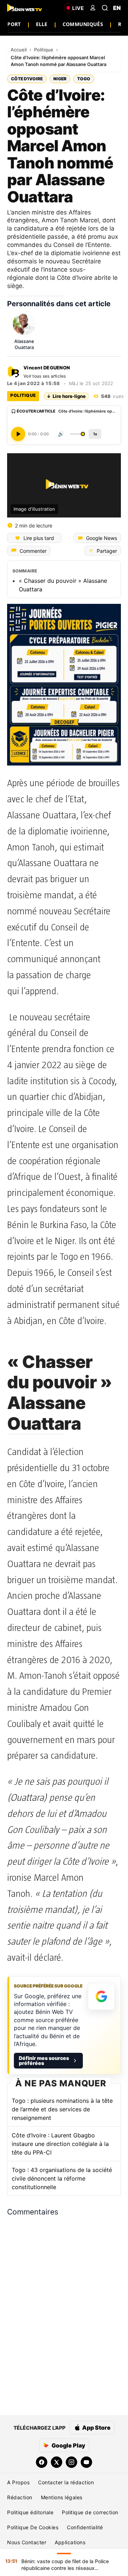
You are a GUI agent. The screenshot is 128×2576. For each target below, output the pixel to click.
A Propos (18, 2482)
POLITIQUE (23, 395)
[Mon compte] (93, 8)
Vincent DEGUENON (47, 368)
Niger (60, 79)
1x (95, 434)
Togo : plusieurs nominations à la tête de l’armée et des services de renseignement (62, 2109)
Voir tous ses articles (45, 376)
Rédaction (20, 2497)
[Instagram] (71, 2462)
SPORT (12, 24)
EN (117, 8)
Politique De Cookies (33, 2527)
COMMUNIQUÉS (83, 24)
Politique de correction (90, 2512)
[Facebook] (42, 2462)
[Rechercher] (105, 8)
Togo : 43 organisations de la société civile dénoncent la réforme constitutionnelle (62, 2178)
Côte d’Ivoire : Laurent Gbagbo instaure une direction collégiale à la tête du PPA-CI (60, 2144)
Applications (70, 2542)
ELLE (42, 24)
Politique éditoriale (30, 2512)
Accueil (19, 50)
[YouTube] (86, 2462)
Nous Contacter (27, 2542)
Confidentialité (85, 2527)
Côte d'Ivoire (27, 79)
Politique (44, 50)
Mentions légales (62, 2497)
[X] (57, 2462)
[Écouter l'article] (18, 434)
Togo (84, 79)
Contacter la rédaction (66, 2482)
